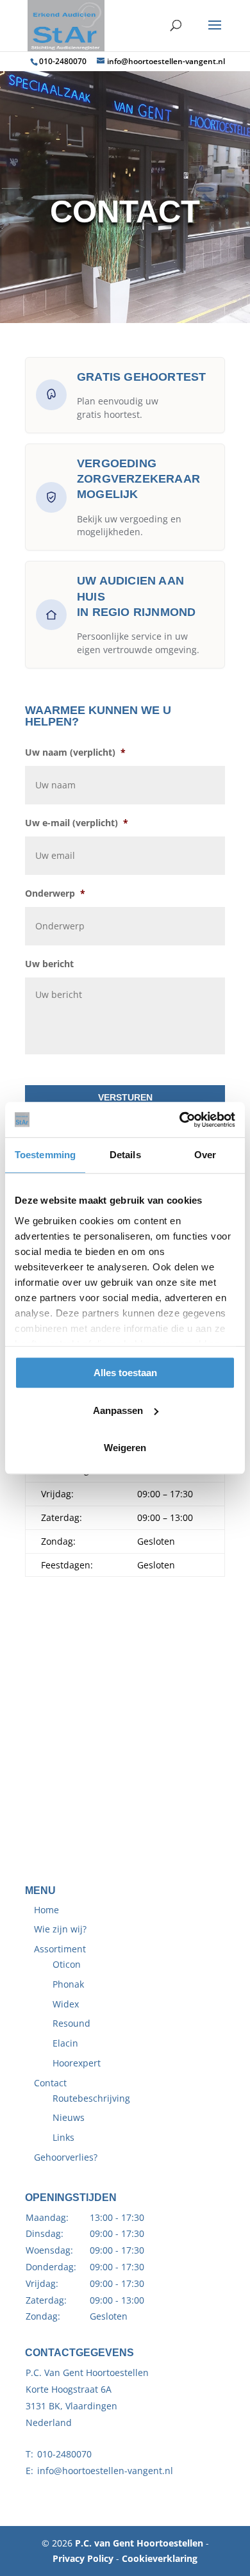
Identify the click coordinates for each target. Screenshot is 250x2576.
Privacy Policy (83, 2558)
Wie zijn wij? (60, 1929)
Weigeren (125, 1448)
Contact (50, 2083)
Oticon (67, 1964)
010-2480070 (63, 61)
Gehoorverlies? (66, 2157)
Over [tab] (205, 1155)
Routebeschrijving (91, 2098)
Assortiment (60, 1949)
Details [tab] (125, 1155)
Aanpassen (118, 1410)
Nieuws (69, 2117)
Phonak (68, 1984)
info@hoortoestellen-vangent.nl (105, 2471)
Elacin (65, 2043)
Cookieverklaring (160, 2558)
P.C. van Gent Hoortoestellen (139, 2543)
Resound (71, 2023)
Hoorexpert (77, 2063)
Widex (66, 2004)
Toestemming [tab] (45, 1155)
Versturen (125, 1097)
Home (46, 1910)
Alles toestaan (125, 1373)
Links (63, 2137)
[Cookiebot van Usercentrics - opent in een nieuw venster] (180, 1120)
